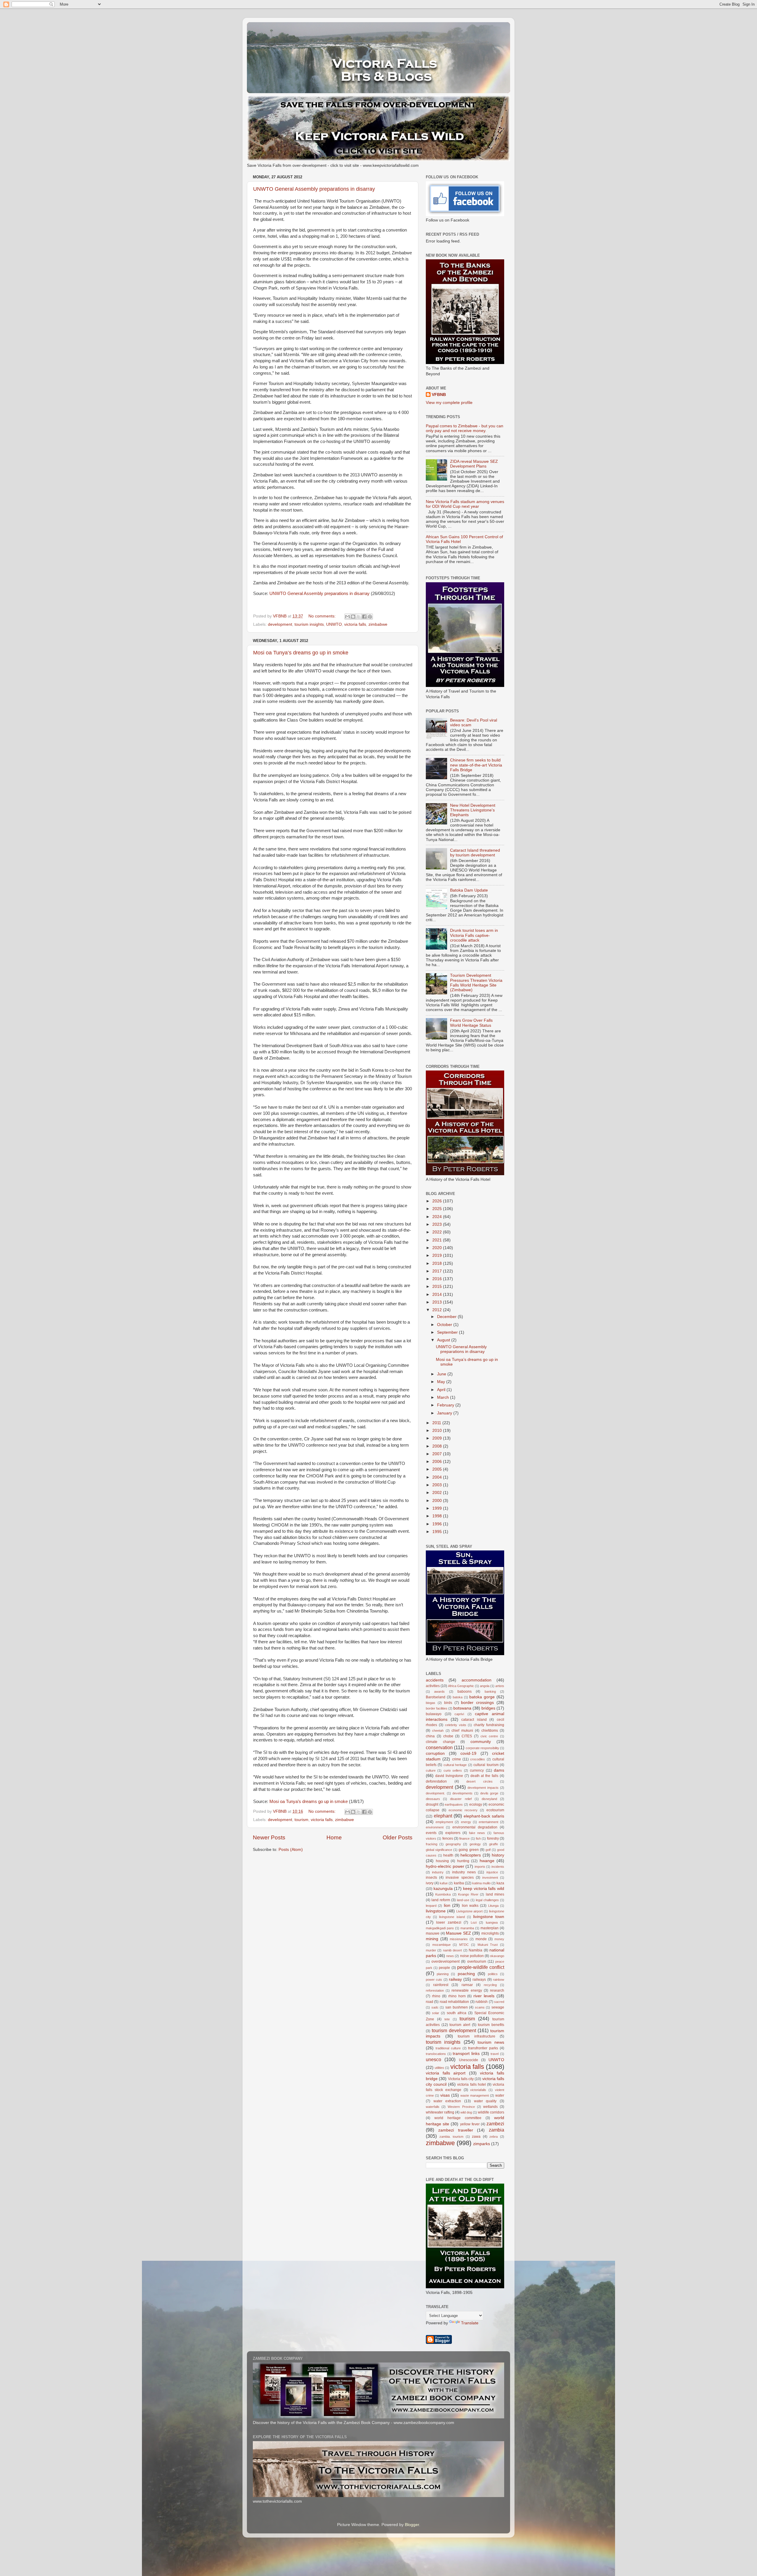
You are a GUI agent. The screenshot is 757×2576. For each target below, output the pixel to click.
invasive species (460, 1878)
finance (464, 1838)
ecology (476, 1804)
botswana (462, 1708)
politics (493, 1974)
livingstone (436, 1911)
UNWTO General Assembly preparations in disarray (314, 189)
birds (448, 1703)
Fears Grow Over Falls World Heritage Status (471, 1023)
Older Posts (398, 1837)
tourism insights (309, 624)
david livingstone (449, 1776)
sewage (498, 2007)
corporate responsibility (482, 1748)
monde (481, 1939)
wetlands (490, 2107)
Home (334, 1837)
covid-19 (468, 1753)
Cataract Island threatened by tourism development (475, 853)
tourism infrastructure (477, 2036)
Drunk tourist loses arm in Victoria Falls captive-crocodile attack (474, 935)
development (280, 624)
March (444, 1397)
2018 (438, 1263)
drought (432, 1804)
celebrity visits (456, 1725)
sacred (499, 2002)
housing (442, 1861)
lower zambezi (449, 1922)
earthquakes (454, 1804)
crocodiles (478, 1759)
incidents (498, 1867)
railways (479, 1980)
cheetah (438, 1731)
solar (436, 2013)
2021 (438, 1240)
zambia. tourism (452, 2137)
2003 (438, 1485)
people (444, 1968)
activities (433, 1686)
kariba (459, 1883)
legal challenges (487, 1900)
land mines (495, 1894)
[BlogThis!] (353, 617)
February (446, 1405)
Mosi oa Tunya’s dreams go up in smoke (301, 653)
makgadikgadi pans (440, 1928)
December (447, 1317)
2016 (438, 1279)
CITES (467, 1736)
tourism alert (460, 2025)
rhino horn (457, 1996)
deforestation (436, 1781)
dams (499, 1770)
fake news (477, 1833)
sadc (435, 2007)
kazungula (443, 1889)
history (498, 1855)
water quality (485, 2101)
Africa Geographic (461, 1686)
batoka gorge (482, 1697)
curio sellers (453, 1770)
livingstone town (489, 1917)
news (450, 1956)
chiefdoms (490, 1731)
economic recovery (463, 1810)
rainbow (499, 1980)
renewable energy (467, 1990)
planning (443, 1974)
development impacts (483, 1788)
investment (490, 1878)
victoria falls (355, 624)
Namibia (475, 1950)
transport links (466, 2054)
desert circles (479, 1781)
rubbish (482, 2002)
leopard (431, 1906)
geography (453, 1844)
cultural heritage (455, 1765)
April (442, 1390)
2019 (438, 1255)
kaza (500, 1883)
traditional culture (448, 2048)
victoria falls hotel (471, 2085)
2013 (438, 1302)
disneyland (489, 1799)
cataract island (474, 1720)
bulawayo (434, 1714)
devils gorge (489, 1793)
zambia (496, 2130)
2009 (438, 1438)
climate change (440, 1742)
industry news (464, 1872)
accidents (435, 1680)
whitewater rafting (440, 2112)
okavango (497, 1956)
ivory (430, 1883)
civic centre (489, 1736)
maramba (467, 1928)
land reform (441, 1900)
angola (485, 1686)
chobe (448, 1736)
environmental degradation (475, 1827)
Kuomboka (443, 1894)
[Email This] (347, 617)
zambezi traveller (456, 2130)
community (481, 1742)
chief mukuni (462, 1731)
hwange (487, 1861)
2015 (438, 1287)
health (448, 1855)
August (444, 1340)
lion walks (470, 1906)
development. (435, 1793)
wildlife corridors (491, 2112)
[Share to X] (359, 617)
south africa (457, 2013)
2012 (438, 1310)
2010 (438, 1431)
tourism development (454, 2030)
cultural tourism (486, 1765)
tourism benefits (491, 2025)
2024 (438, 1217)
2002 (438, 1493)
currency (477, 1770)
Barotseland (436, 1697)
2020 (438, 1248)
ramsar (467, 1985)
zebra (494, 2137)
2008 (438, 1446)
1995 (438, 1532)
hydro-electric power (445, 1866)
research (497, 1990)
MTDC (464, 1945)
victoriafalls (478, 2090)
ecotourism (495, 1810)
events (431, 1833)
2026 (438, 1201)
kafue (444, 1883)
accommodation (477, 1680)
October (445, 1325)
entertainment (489, 1822)
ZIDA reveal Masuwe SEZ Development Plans (474, 464)
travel (495, 2054)
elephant (443, 1816)
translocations (436, 2054)
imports (480, 1867)
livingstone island (452, 1917)
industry (438, 1872)
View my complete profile (449, 403)
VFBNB (439, 395)
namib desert (452, 1950)
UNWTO (334, 624)
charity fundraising (489, 1725)
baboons (465, 1692)
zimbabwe (378, 624)
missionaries (459, 1939)
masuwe (433, 1933)
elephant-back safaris (484, 1816)
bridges (488, 1708)
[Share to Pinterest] (370, 617)
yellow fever (470, 2124)
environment (435, 1827)
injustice (492, 1872)
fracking (432, 1844)
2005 (438, 1469)
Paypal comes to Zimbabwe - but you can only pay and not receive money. (465, 428)
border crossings (477, 1703)
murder (431, 1950)
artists (500, 1686)
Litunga (493, 1906)
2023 (438, 1224)
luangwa (492, 1922)
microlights (490, 1933)
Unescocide (469, 2060)
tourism (301, 1820)
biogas (431, 1703)
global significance (439, 1850)
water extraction (447, 2101)
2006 (438, 1462)
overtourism (477, 1961)
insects (431, 1878)
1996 (438, 1524)
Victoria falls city (461, 2079)
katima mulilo (481, 1883)
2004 (438, 1477)
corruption (435, 1753)
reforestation (435, 1990)
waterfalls (433, 2107)
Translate (470, 2323)
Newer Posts (269, 1837)
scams (480, 2007)
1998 (438, 1516)
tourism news (491, 2042)
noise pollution (472, 1956)
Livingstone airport (470, 1911)
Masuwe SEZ (458, 1933)
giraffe (494, 1844)
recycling (490, 1985)
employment (444, 1822)
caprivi (459, 1714)
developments (462, 1793)
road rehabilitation (454, 2002)
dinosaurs (433, 1799)
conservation (439, 1747)
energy (466, 1822)
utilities (439, 2068)
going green (469, 1850)
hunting (463, 1861)
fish (478, 1838)
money (499, 1939)
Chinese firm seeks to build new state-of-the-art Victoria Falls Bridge (476, 765)
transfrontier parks (483, 2048)
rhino (436, 1996)
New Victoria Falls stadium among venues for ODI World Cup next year (465, 504)
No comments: (323, 616)
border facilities (437, 1708)
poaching (466, 1974)
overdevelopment (445, 1961)
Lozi (474, 1922)
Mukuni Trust (488, 1945)
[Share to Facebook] (364, 617)
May (442, 1382)
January (445, 1413)
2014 (438, 1295)
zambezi (495, 2124)
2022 (438, 1232)
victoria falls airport (446, 2073)
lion (447, 1905)
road (430, 2002)
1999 (438, 1508)
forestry (493, 1838)
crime (457, 1759)
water (500, 2095)
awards (439, 1692)
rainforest (441, 1985)
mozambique (441, 1945)
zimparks (482, 2144)
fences (448, 1838)
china (430, 1736)
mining (432, 1939)
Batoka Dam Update (469, 890)
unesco (434, 2059)
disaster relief (461, 1799)
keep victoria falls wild (484, 1889)
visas (445, 2095)
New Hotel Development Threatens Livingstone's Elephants (473, 810)
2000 (438, 1501)
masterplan (490, 1928)
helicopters (471, 1855)
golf (488, 1850)
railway (455, 1979)
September (448, 1332)
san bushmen (457, 2007)
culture (431, 1770)
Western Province (461, 2107)
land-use (463, 1900)
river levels (484, 1996)
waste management (475, 2095)
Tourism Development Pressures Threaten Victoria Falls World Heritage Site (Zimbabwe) (476, 983)
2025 (438, 1209)
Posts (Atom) (291, 1850)
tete (447, 2019)
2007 (438, 1454)
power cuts (434, 1980)
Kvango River (468, 1894)
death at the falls (485, 1776)
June (442, 1374)
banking (490, 1692)
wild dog (466, 2112)
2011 (437, 1423)
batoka (458, 1697)
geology (475, 1844)
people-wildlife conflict (481, 1967)
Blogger (412, 2525)
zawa (476, 2137)
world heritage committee (458, 2118)
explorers (453, 1833)
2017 (438, 1271)
